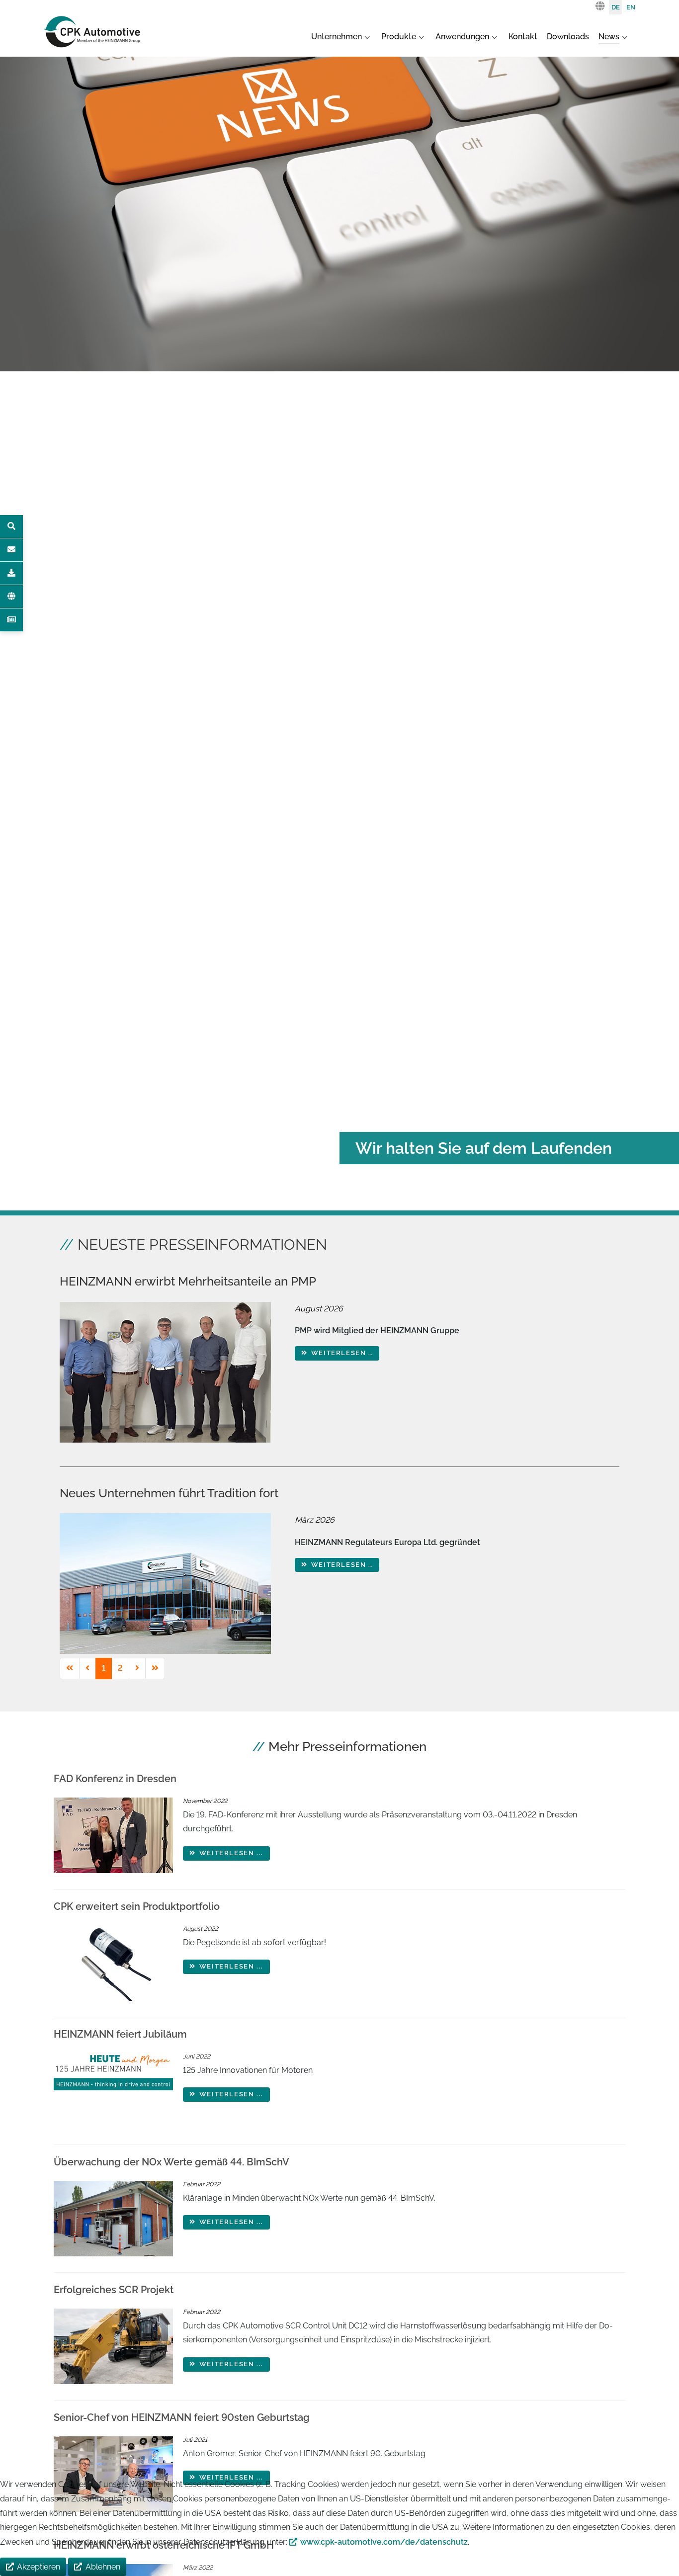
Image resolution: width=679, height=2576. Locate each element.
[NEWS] (11, 620)
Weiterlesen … (340, 1353)
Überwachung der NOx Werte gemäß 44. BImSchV (171, 2162)
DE (616, 7)
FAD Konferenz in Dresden (115, 1779)
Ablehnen (103, 2567)
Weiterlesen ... (230, 1853)
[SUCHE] (11, 526)
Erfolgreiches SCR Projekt (114, 2290)
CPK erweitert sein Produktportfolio (137, 1906)
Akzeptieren (39, 2567)
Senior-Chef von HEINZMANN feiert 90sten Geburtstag (182, 2417)
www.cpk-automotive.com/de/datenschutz (384, 2542)
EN (631, 7)
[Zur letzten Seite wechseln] (155, 1669)
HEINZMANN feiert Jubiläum (120, 2034)
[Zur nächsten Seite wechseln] (137, 1669)
